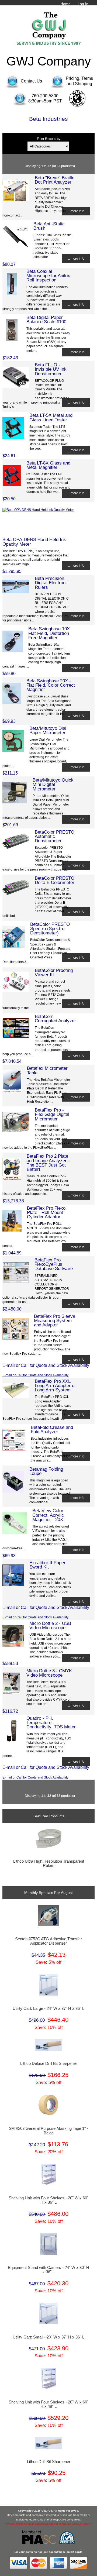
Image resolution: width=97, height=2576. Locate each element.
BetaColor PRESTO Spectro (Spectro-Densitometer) (50, 928)
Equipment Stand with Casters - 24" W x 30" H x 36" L (48, 2270)
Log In (83, 4)
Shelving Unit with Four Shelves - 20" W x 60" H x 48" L (48, 2404)
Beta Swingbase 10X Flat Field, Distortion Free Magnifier (49, 633)
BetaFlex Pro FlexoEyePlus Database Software (54, 1264)
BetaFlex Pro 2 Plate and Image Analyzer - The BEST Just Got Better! (48, 1163)
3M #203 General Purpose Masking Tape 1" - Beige (49, 2131)
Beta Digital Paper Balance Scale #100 (46, 319)
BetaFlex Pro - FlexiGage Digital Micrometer (52, 1114)
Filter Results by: (49, 139)
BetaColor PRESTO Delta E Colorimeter (55, 880)
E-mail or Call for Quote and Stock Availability (35, 1375)
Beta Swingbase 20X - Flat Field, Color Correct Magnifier (51, 685)
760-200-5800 (45, 96)
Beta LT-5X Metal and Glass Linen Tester (51, 417)
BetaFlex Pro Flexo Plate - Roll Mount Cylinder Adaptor (46, 1212)
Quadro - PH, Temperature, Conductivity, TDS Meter (51, 1722)
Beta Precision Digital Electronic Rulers (52, 583)
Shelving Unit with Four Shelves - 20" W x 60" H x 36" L (48, 2200)
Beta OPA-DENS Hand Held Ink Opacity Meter (34, 542)
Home (65, 4)
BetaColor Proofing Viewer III (54, 972)
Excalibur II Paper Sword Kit (47, 1565)
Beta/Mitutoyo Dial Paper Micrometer (48, 730)
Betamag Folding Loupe (46, 1471)
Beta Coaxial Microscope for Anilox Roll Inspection (48, 276)
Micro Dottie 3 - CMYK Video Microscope (49, 1673)
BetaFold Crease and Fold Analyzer (52, 1429)
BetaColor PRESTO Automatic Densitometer (55, 836)
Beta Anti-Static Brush (49, 226)
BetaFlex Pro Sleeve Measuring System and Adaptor (55, 1320)
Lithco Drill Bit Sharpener (49, 2462)
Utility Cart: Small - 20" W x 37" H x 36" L (48, 2337)
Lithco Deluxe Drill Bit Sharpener (49, 2063)
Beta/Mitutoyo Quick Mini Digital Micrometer (53, 784)
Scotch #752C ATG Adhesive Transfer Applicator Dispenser (48, 1941)
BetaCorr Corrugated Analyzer (55, 1019)
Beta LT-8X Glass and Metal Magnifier (48, 465)
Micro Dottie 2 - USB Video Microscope (50, 1625)
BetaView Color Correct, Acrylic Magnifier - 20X (48, 1515)
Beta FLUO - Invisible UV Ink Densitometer (51, 369)
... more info (76, 211)
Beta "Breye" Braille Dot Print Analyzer (55, 180)
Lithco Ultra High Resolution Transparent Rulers (49, 1863)
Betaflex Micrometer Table (47, 1070)
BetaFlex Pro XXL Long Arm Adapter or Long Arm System (55, 1385)
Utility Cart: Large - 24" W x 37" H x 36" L (48, 2008)
